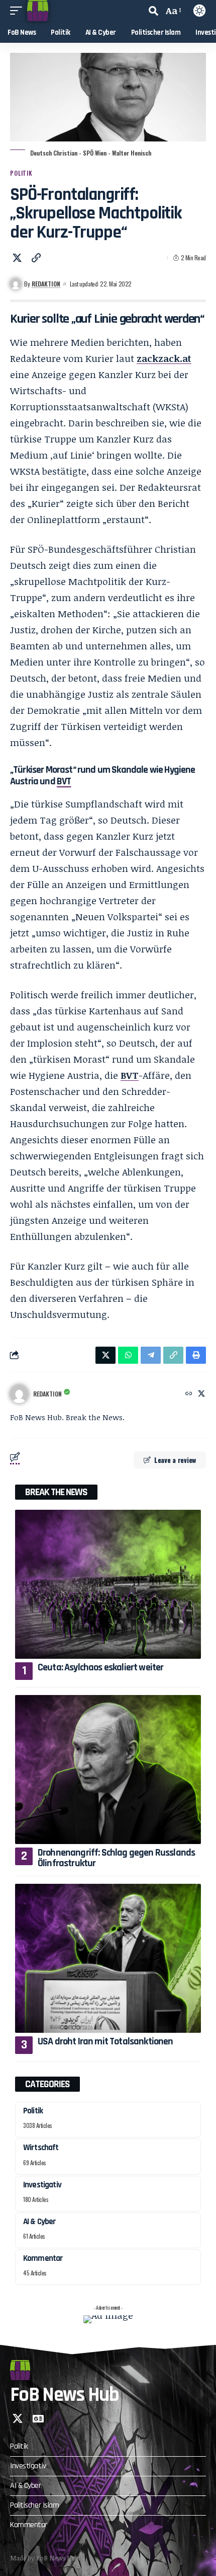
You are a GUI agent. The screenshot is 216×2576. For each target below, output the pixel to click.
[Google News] (38, 2418)
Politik (21, 173)
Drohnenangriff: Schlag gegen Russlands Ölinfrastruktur (116, 1858)
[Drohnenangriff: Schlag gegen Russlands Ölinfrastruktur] (108, 1770)
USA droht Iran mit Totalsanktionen (105, 2041)
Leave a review (175, 1460)
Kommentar (43, 2258)
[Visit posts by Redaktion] (19, 1394)
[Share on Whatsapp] (128, 1355)
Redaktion (46, 284)
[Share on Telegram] (151, 1355)
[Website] (189, 1394)
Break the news (56, 1492)
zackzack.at (164, 358)
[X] (201, 1394)
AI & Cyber (40, 2222)
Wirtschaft (41, 2148)
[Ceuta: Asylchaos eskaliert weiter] (108, 1584)
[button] (19, 11)
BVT (64, 781)
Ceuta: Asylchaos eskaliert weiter (101, 1667)
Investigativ (42, 2185)
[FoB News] (38, 11)
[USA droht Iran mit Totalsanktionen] (108, 1958)
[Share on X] (17, 258)
